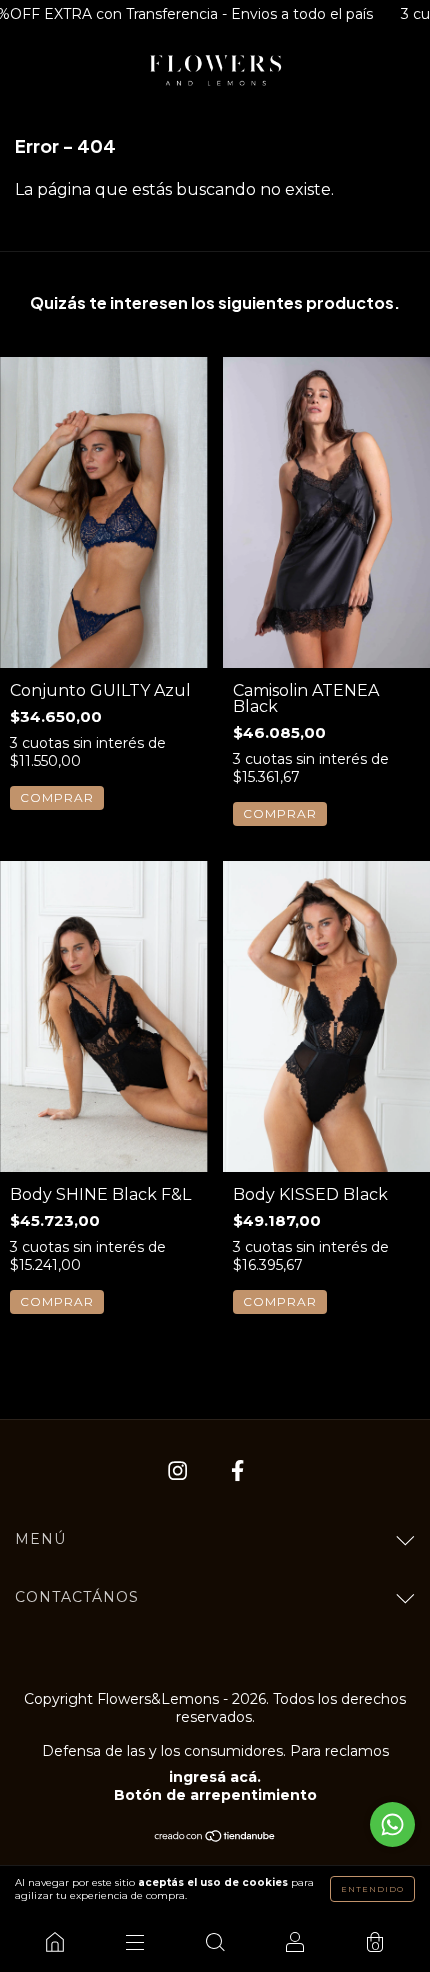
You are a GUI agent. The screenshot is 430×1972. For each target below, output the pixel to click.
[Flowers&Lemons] (55, 1942)
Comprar (57, 797)
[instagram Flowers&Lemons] (179, 1471)
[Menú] (135, 1942)
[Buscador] (215, 1942)
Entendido (372, 1889)
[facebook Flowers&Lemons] (237, 1471)
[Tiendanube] (215, 1837)
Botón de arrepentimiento (215, 1795)
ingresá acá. (215, 1777)
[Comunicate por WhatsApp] (392, 1824)
